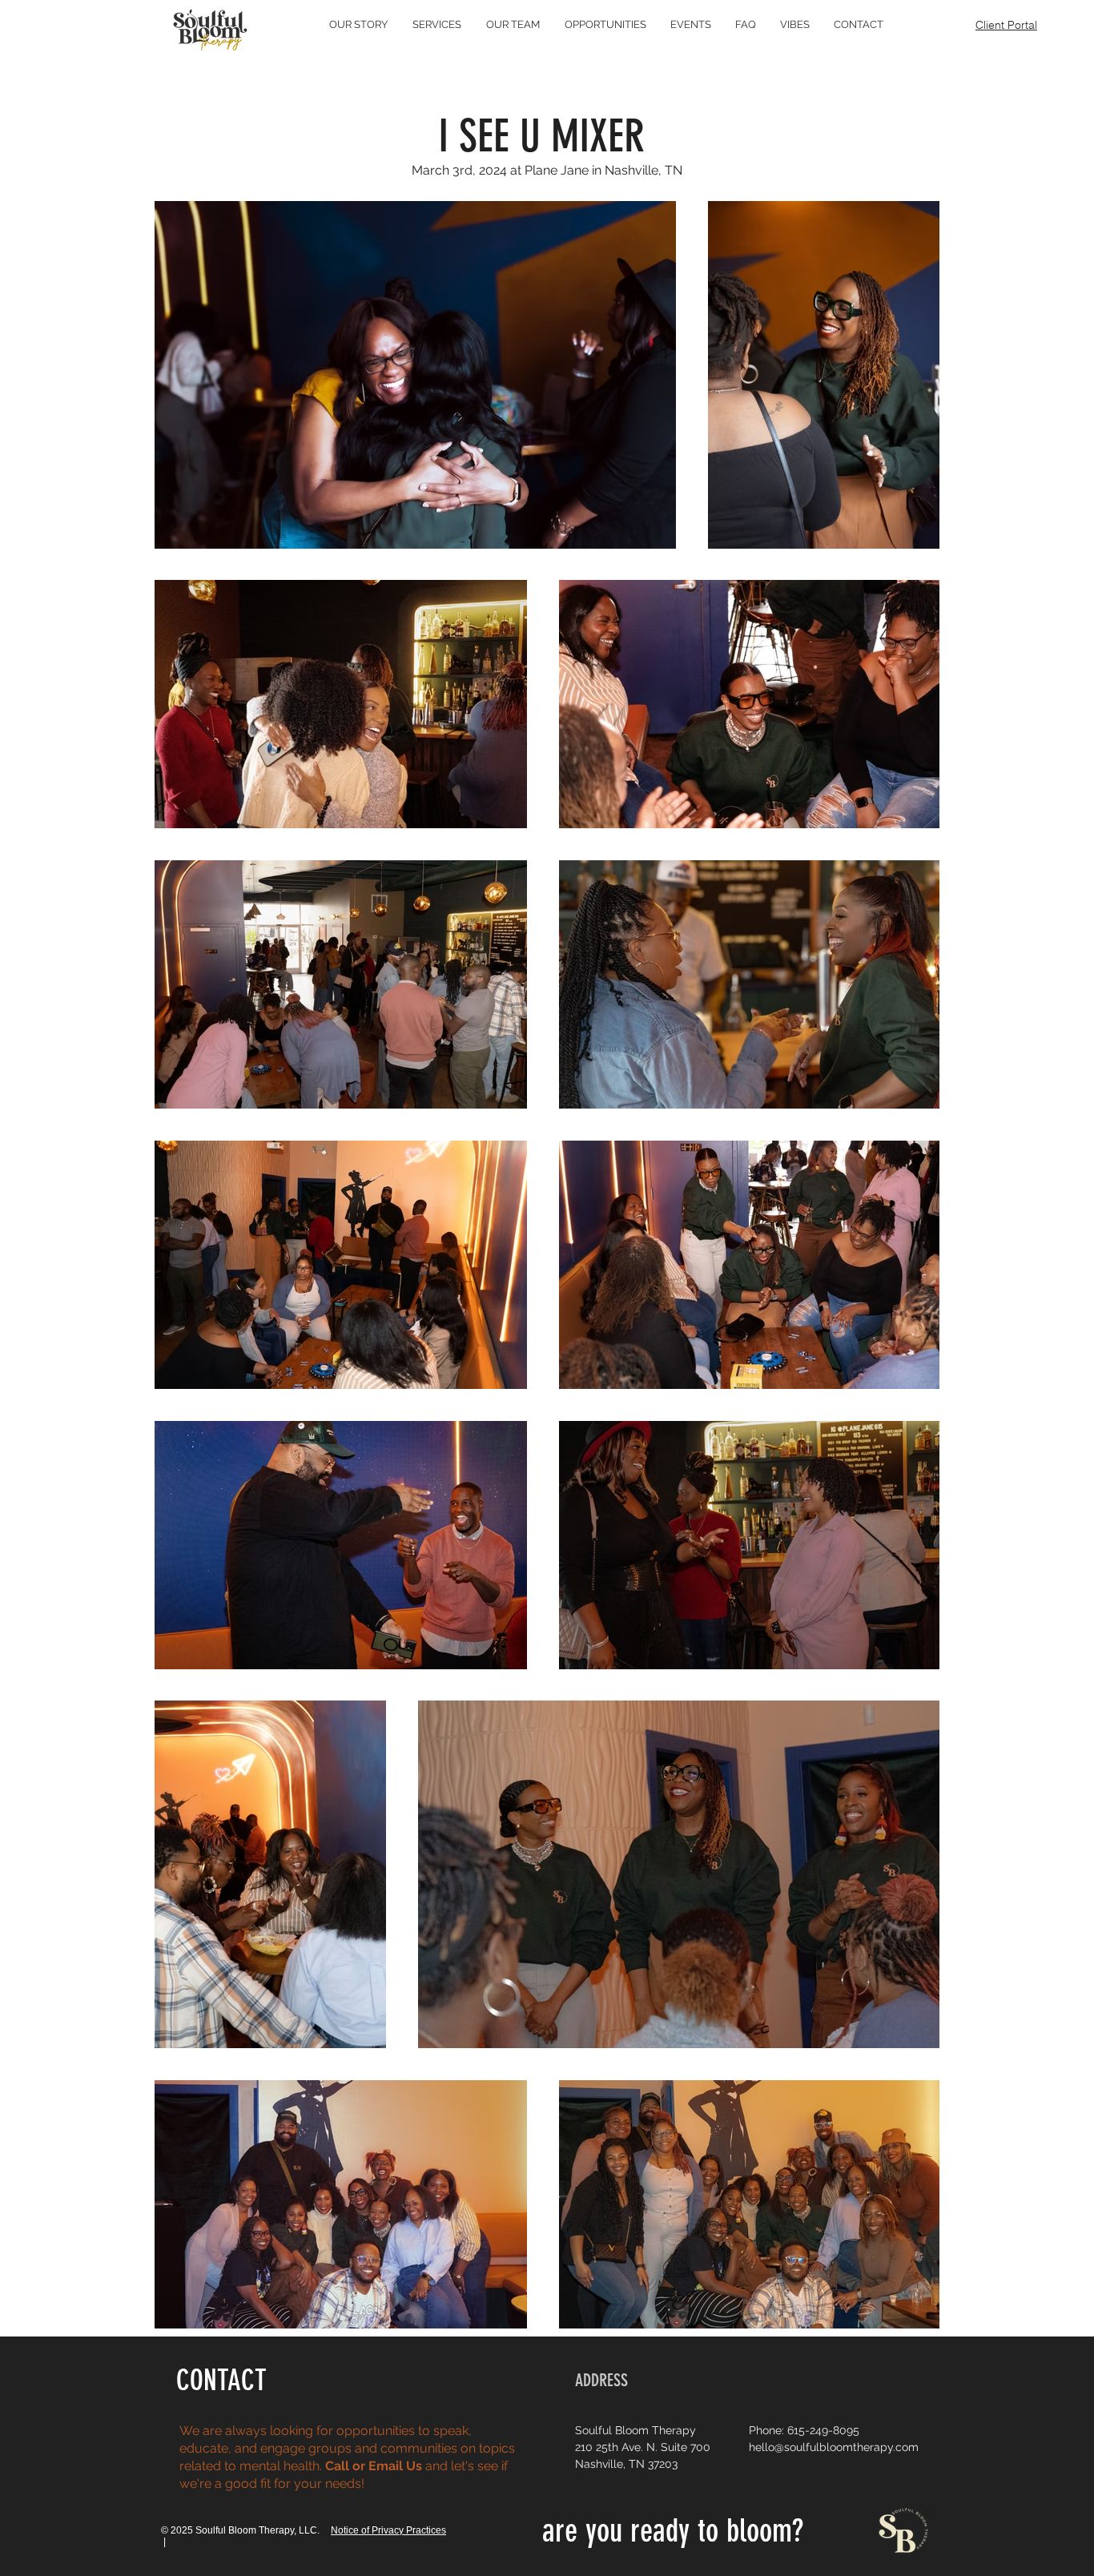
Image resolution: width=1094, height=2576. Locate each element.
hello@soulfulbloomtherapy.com (834, 2447)
